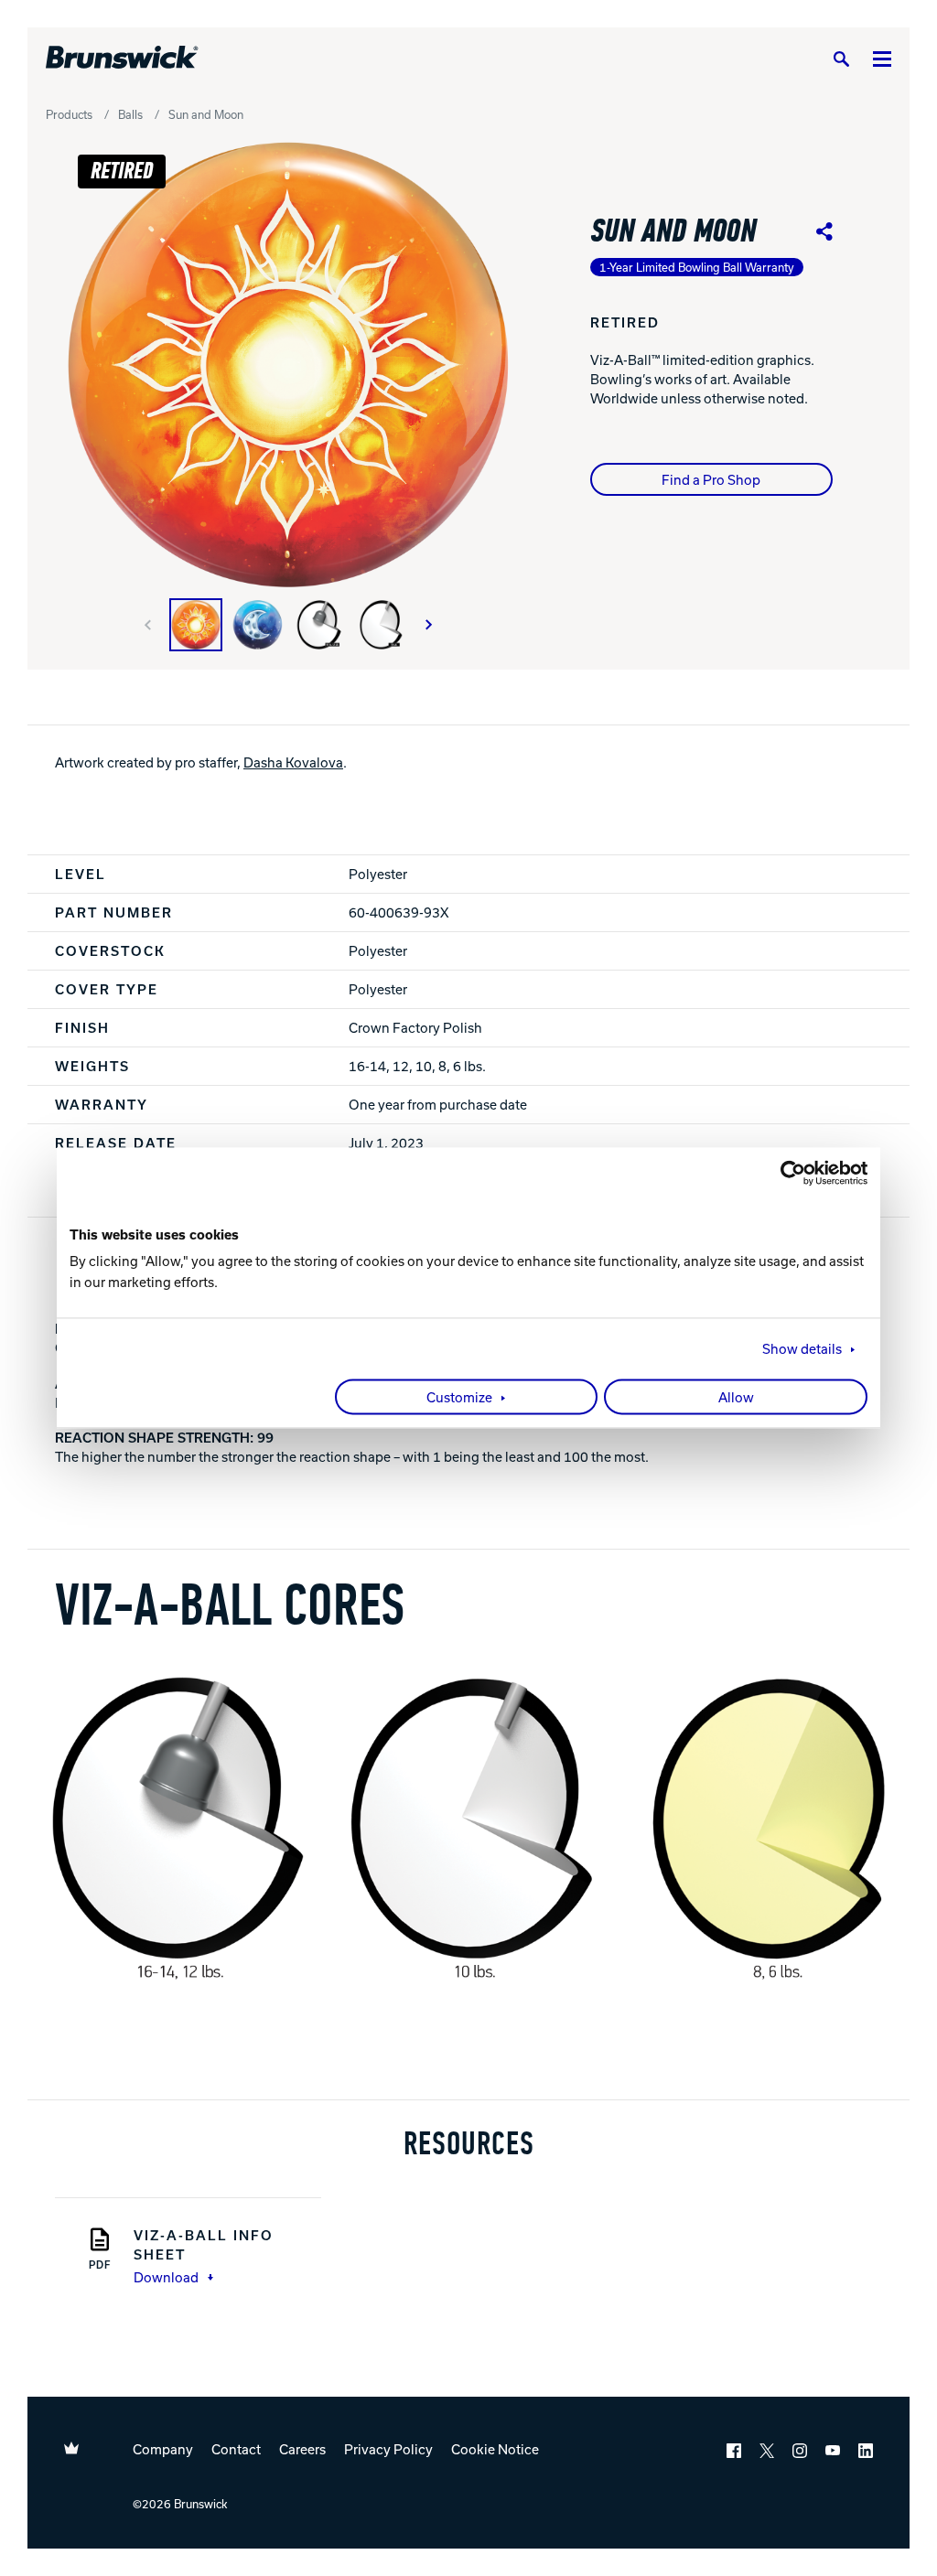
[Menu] (882, 58)
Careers (302, 2449)
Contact (236, 2449)
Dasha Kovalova (293, 762)
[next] (429, 625)
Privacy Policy (388, 2449)
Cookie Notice (495, 2449)
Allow (736, 1398)
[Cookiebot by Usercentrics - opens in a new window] (787, 1173)
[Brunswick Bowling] (122, 58)
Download (166, 2277)
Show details (802, 1349)
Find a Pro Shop (711, 479)
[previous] (147, 625)
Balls (130, 114)
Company (163, 2449)
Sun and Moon (206, 114)
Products (69, 114)
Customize (459, 1398)
